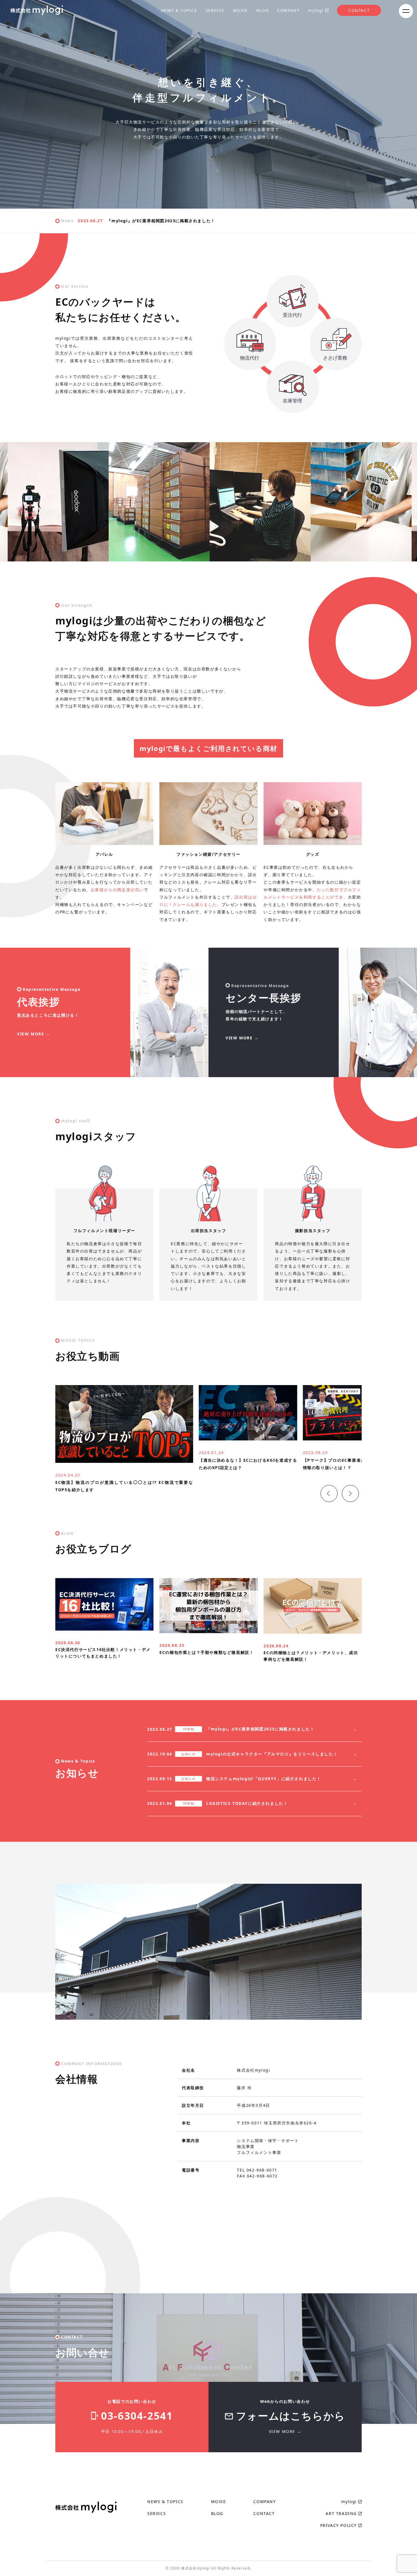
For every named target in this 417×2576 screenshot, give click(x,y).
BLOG (263, 10)
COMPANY (288, 10)
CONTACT (359, 10)
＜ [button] (323, 1487)
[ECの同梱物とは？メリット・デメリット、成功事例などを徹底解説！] (313, 1630)
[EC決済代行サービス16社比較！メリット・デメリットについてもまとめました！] (104, 1627)
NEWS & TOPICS (179, 10)
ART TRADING (341, 2513)
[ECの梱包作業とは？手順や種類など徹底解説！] (208, 1629)
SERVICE (215, 10)
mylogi (316, 10)
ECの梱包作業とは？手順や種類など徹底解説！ (207, 1652)
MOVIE (240, 10)
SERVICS (157, 2513)
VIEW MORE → (34, 1034)
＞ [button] (344, 1487)
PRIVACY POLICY (339, 2525)
